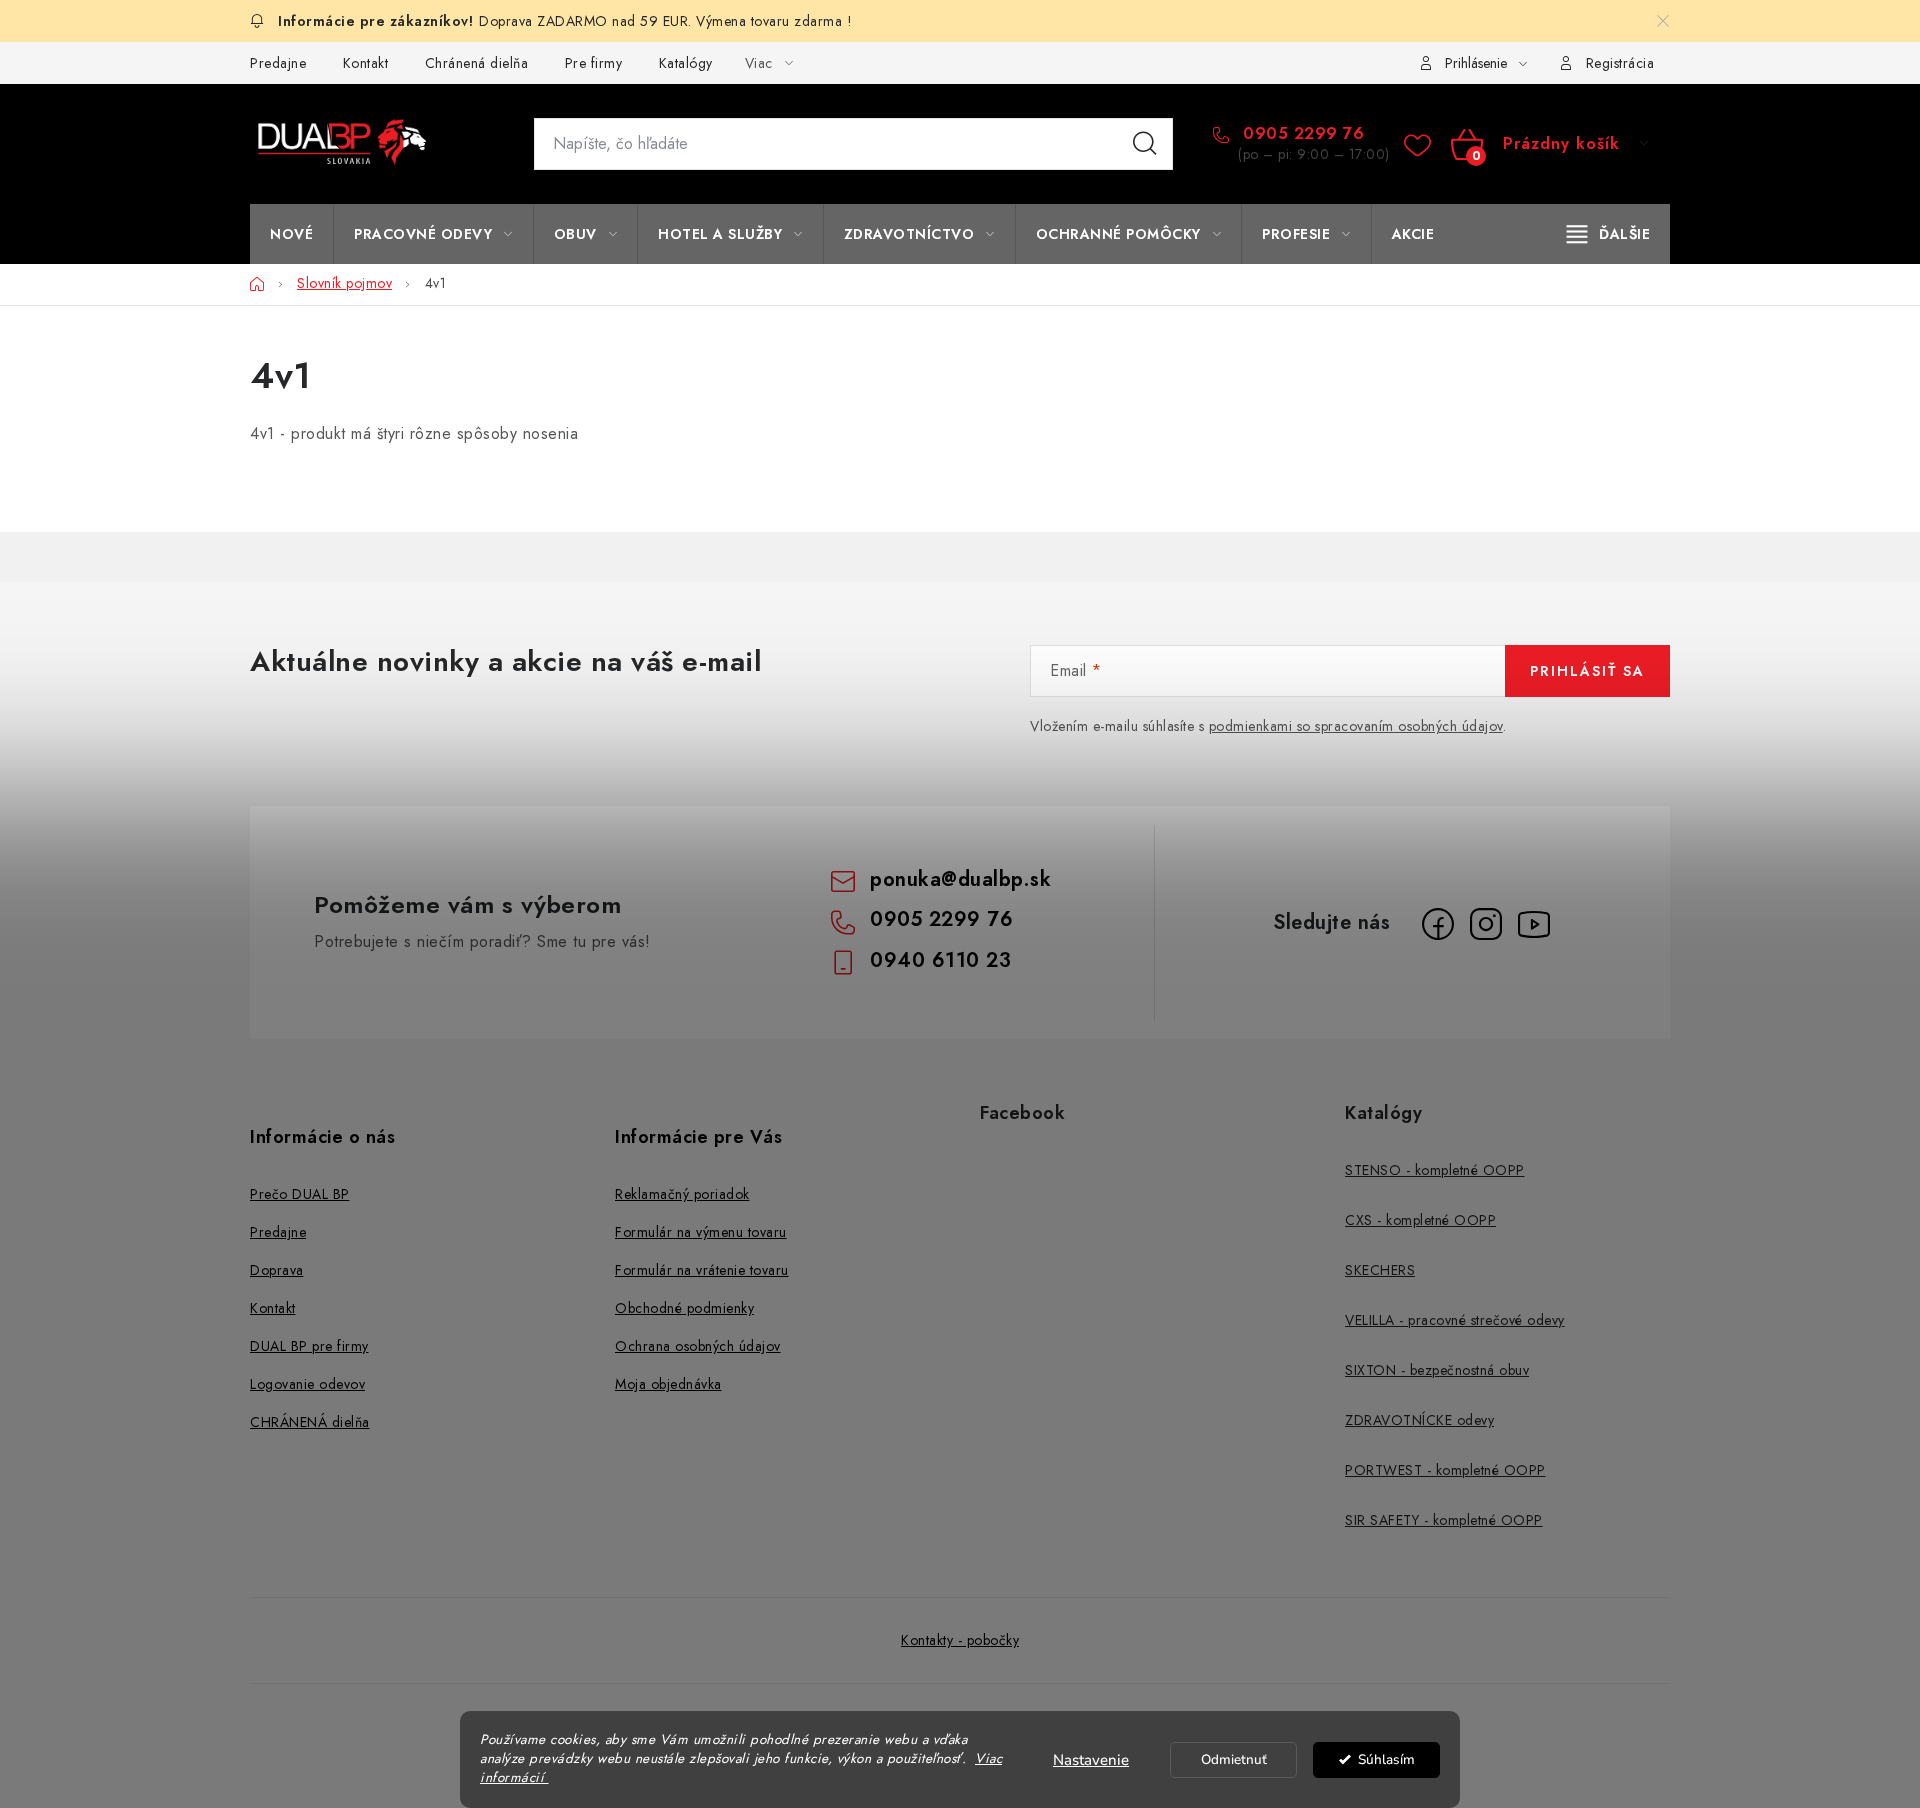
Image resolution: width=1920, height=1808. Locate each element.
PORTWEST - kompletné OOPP (1445, 1470)
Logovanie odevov (307, 1384)
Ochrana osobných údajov (698, 1346)
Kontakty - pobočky (960, 1640)
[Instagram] (1486, 924)
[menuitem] (291, 234)
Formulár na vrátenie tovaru (702, 1270)
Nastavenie (1091, 1760)
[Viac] (1609, 234)
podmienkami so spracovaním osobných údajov (1356, 726)
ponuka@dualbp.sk (960, 879)
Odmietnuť (1234, 1759)
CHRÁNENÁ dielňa (310, 1422)
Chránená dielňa (477, 63)
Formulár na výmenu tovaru (701, 1232)
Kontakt (366, 63)
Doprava (277, 1270)
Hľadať (1145, 144)
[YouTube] (1534, 924)
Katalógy (686, 63)
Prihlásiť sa (1587, 671)
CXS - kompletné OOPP (1420, 1220)
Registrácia (1620, 63)
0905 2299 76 (1301, 134)
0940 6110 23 (940, 960)
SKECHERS (1380, 1270)
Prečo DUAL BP (300, 1194)
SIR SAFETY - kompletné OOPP (1444, 1520)
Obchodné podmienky (684, 1308)
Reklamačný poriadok (682, 1194)
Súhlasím (1386, 1759)
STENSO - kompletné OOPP (1435, 1170)
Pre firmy (594, 63)
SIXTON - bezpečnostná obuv (1437, 1370)
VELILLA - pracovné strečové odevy (1455, 1320)
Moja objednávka (668, 1384)
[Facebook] (1438, 924)
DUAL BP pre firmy (309, 1346)
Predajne (278, 63)
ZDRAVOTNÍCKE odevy (1419, 1420)
